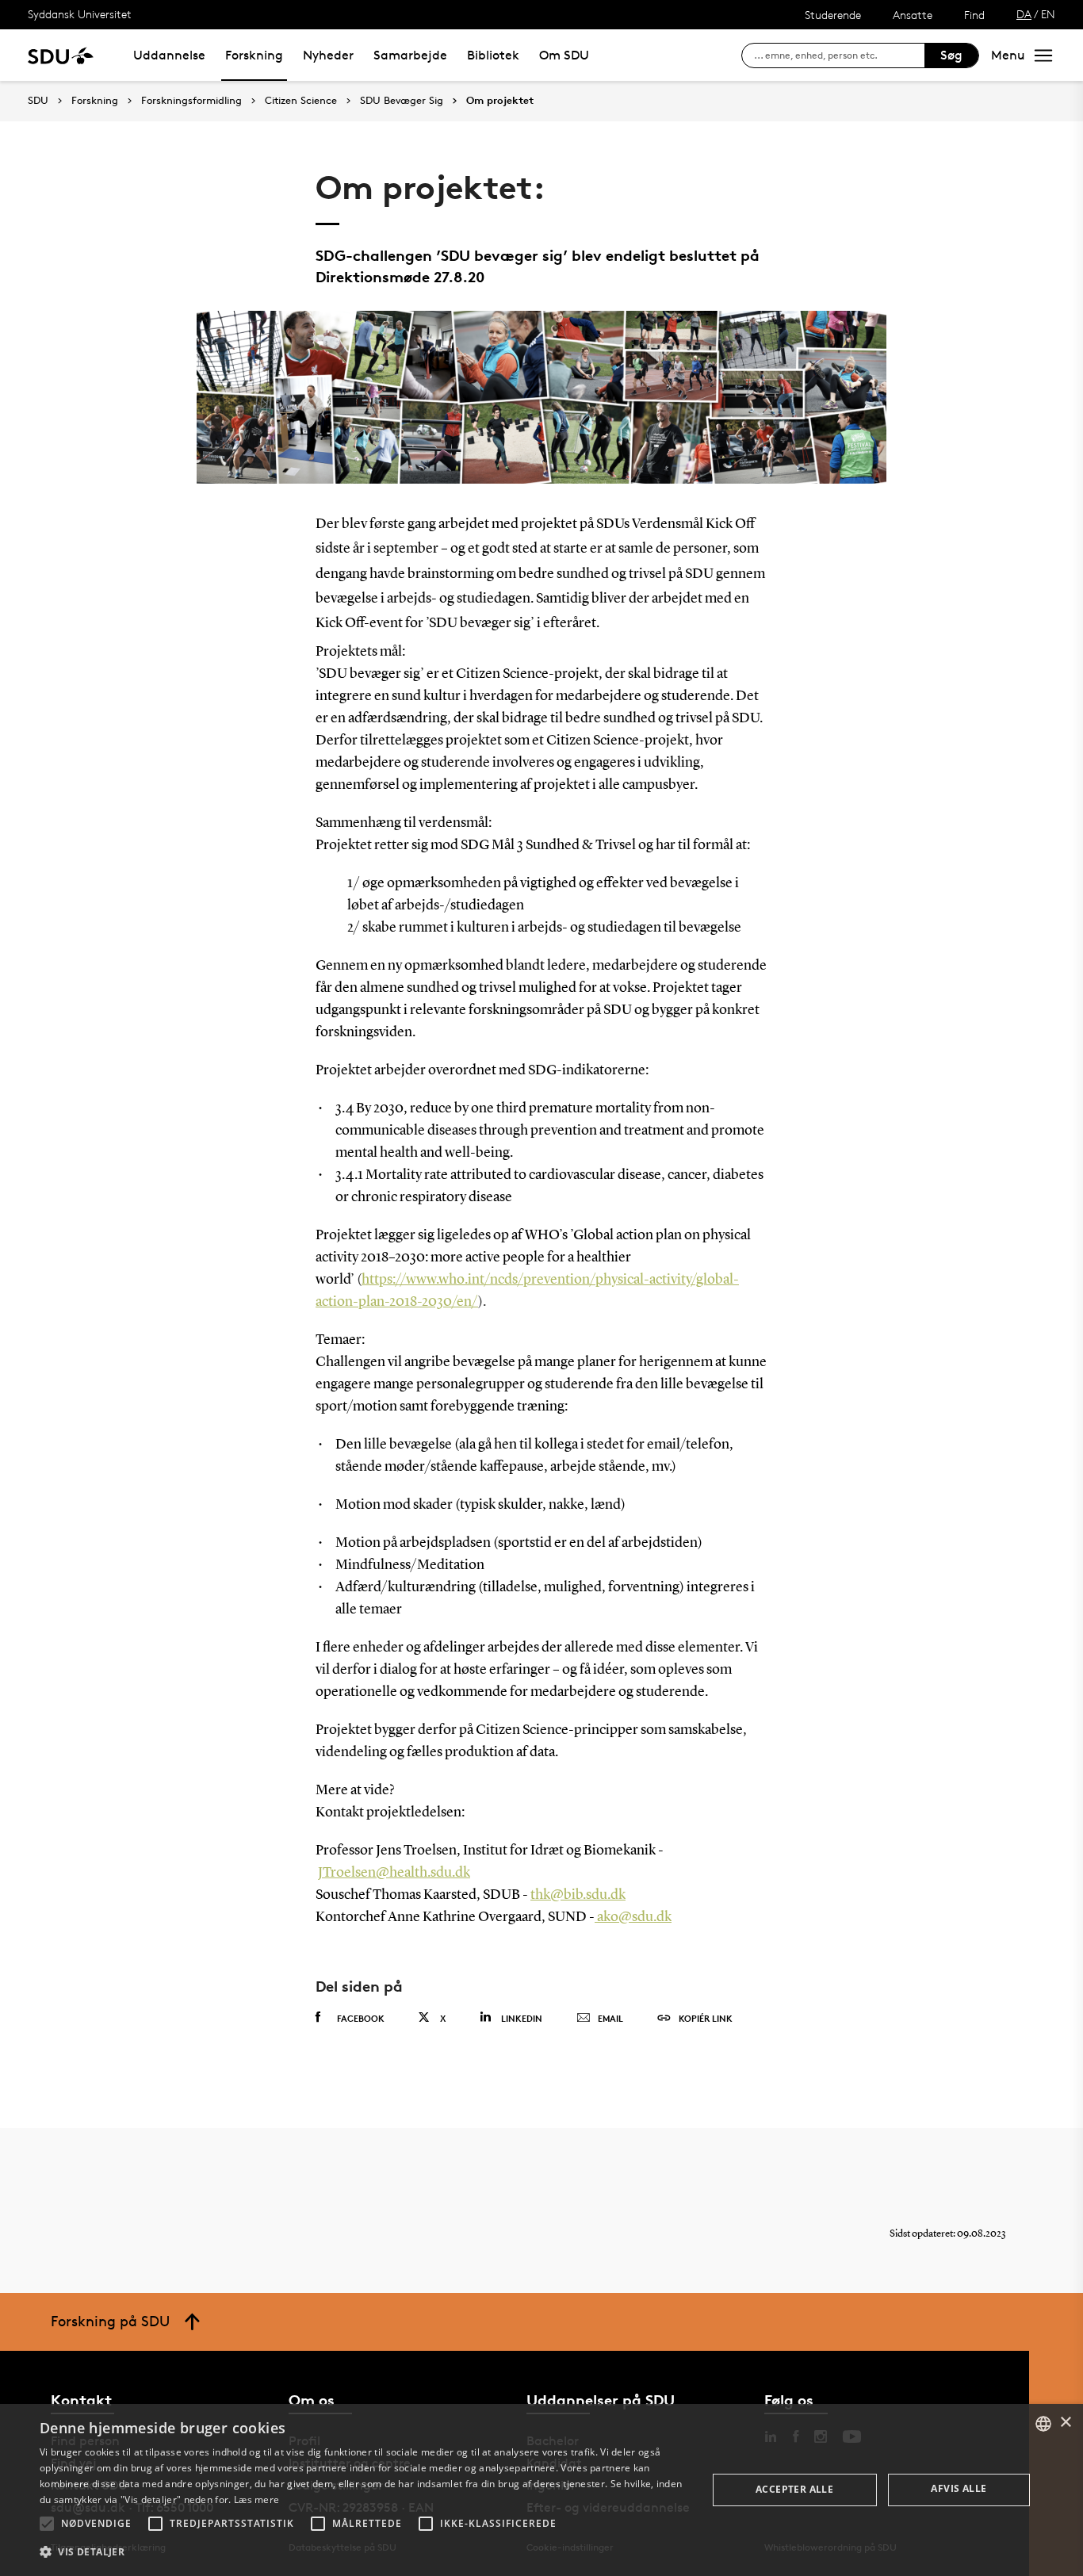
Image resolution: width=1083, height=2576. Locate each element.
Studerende (833, 15)
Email (610, 2018)
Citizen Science (301, 101)
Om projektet (500, 101)
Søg (951, 55)
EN (1048, 14)
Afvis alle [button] (959, 2488)
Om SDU (564, 55)
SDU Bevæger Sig (402, 101)
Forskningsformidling (191, 101)
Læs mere (256, 2499)
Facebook (361, 2018)
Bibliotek (493, 55)
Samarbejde (410, 55)
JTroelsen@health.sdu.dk (394, 1873)
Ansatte (913, 15)
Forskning (254, 55)
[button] (47, 2524)
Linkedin (522, 2018)
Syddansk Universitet (80, 14)
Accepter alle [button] (794, 2489)
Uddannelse (169, 55)
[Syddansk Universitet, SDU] (61, 55)
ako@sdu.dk (633, 1917)
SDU (38, 100)
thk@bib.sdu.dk (578, 1895)
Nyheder (328, 55)
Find (974, 15)
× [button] (1065, 2423)
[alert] (541, 2490)
